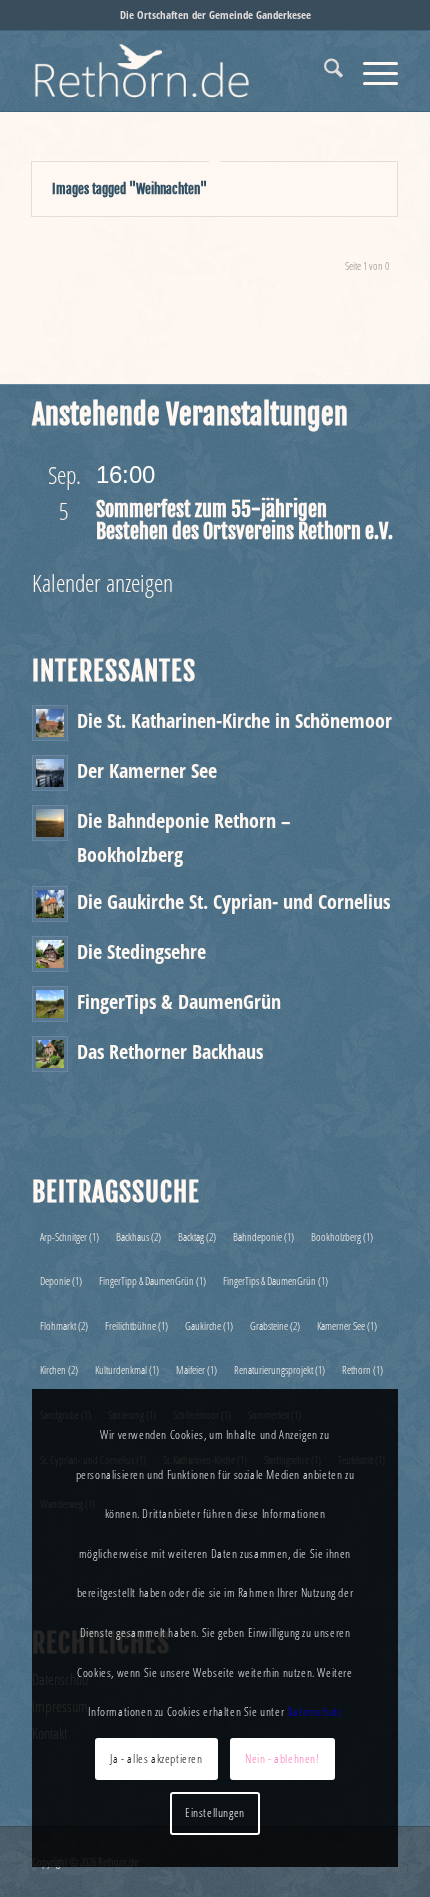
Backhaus (138, 1236)
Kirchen (59, 1369)
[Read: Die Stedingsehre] (50, 954)
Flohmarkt (64, 1325)
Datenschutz (314, 1711)
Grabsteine (275, 1325)
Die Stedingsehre (141, 951)
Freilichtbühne (136, 1325)
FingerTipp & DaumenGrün (152, 1280)
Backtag (197, 1236)
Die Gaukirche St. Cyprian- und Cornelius (233, 901)
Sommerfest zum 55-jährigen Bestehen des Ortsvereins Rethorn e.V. (244, 520)
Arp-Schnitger (69, 1236)
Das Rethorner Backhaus (170, 1051)
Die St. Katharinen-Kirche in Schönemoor (234, 720)
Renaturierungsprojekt (279, 1369)
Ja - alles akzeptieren (156, 1758)
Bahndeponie (263, 1236)
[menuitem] (323, 71)
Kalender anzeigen (102, 582)
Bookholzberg (342, 1236)
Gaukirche (209, 1325)
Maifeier (196, 1369)
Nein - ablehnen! (282, 1758)
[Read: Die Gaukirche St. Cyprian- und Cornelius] (50, 904)
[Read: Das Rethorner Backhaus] (50, 1054)
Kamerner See (347, 1325)
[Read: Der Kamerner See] (50, 773)
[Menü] (370, 71)
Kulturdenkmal (127, 1369)
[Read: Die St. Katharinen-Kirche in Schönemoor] (50, 723)
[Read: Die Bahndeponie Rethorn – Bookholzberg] (50, 823)
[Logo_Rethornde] (178, 71)
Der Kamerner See (147, 770)
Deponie (61, 1280)
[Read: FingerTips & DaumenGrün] (50, 1004)
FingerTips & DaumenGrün (179, 1001)
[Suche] (323, 71)
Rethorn (362, 1369)
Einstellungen (215, 1812)
